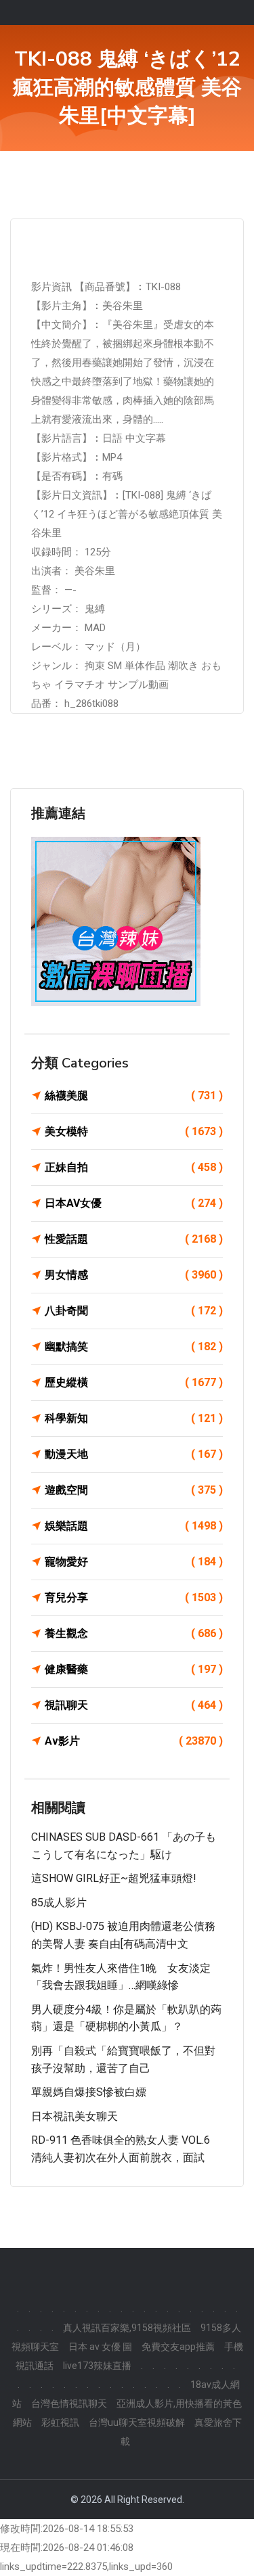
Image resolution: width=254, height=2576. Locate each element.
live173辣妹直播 (97, 2366)
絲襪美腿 (134, 1096)
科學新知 (134, 1418)
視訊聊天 (134, 1705)
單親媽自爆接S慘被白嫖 (89, 2092)
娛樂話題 (134, 1526)
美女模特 (134, 1131)
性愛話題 (134, 1239)
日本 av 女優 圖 (100, 2347)
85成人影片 (59, 1903)
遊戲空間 (134, 1490)
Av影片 (134, 1741)
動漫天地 (134, 1454)
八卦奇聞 (134, 1311)
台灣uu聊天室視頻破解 (137, 2422)
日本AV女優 (134, 1203)
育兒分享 (134, 1597)
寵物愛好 (134, 1562)
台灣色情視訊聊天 (69, 2403)
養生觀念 (134, 1633)
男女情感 (134, 1275)
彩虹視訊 (60, 2422)
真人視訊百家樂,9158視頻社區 (127, 2328)
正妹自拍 (134, 1167)
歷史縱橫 (134, 1382)
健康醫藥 (134, 1669)
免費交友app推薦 (178, 2347)
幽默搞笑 (134, 1347)
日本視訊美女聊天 (75, 2116)
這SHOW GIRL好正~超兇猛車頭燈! (114, 1878)
